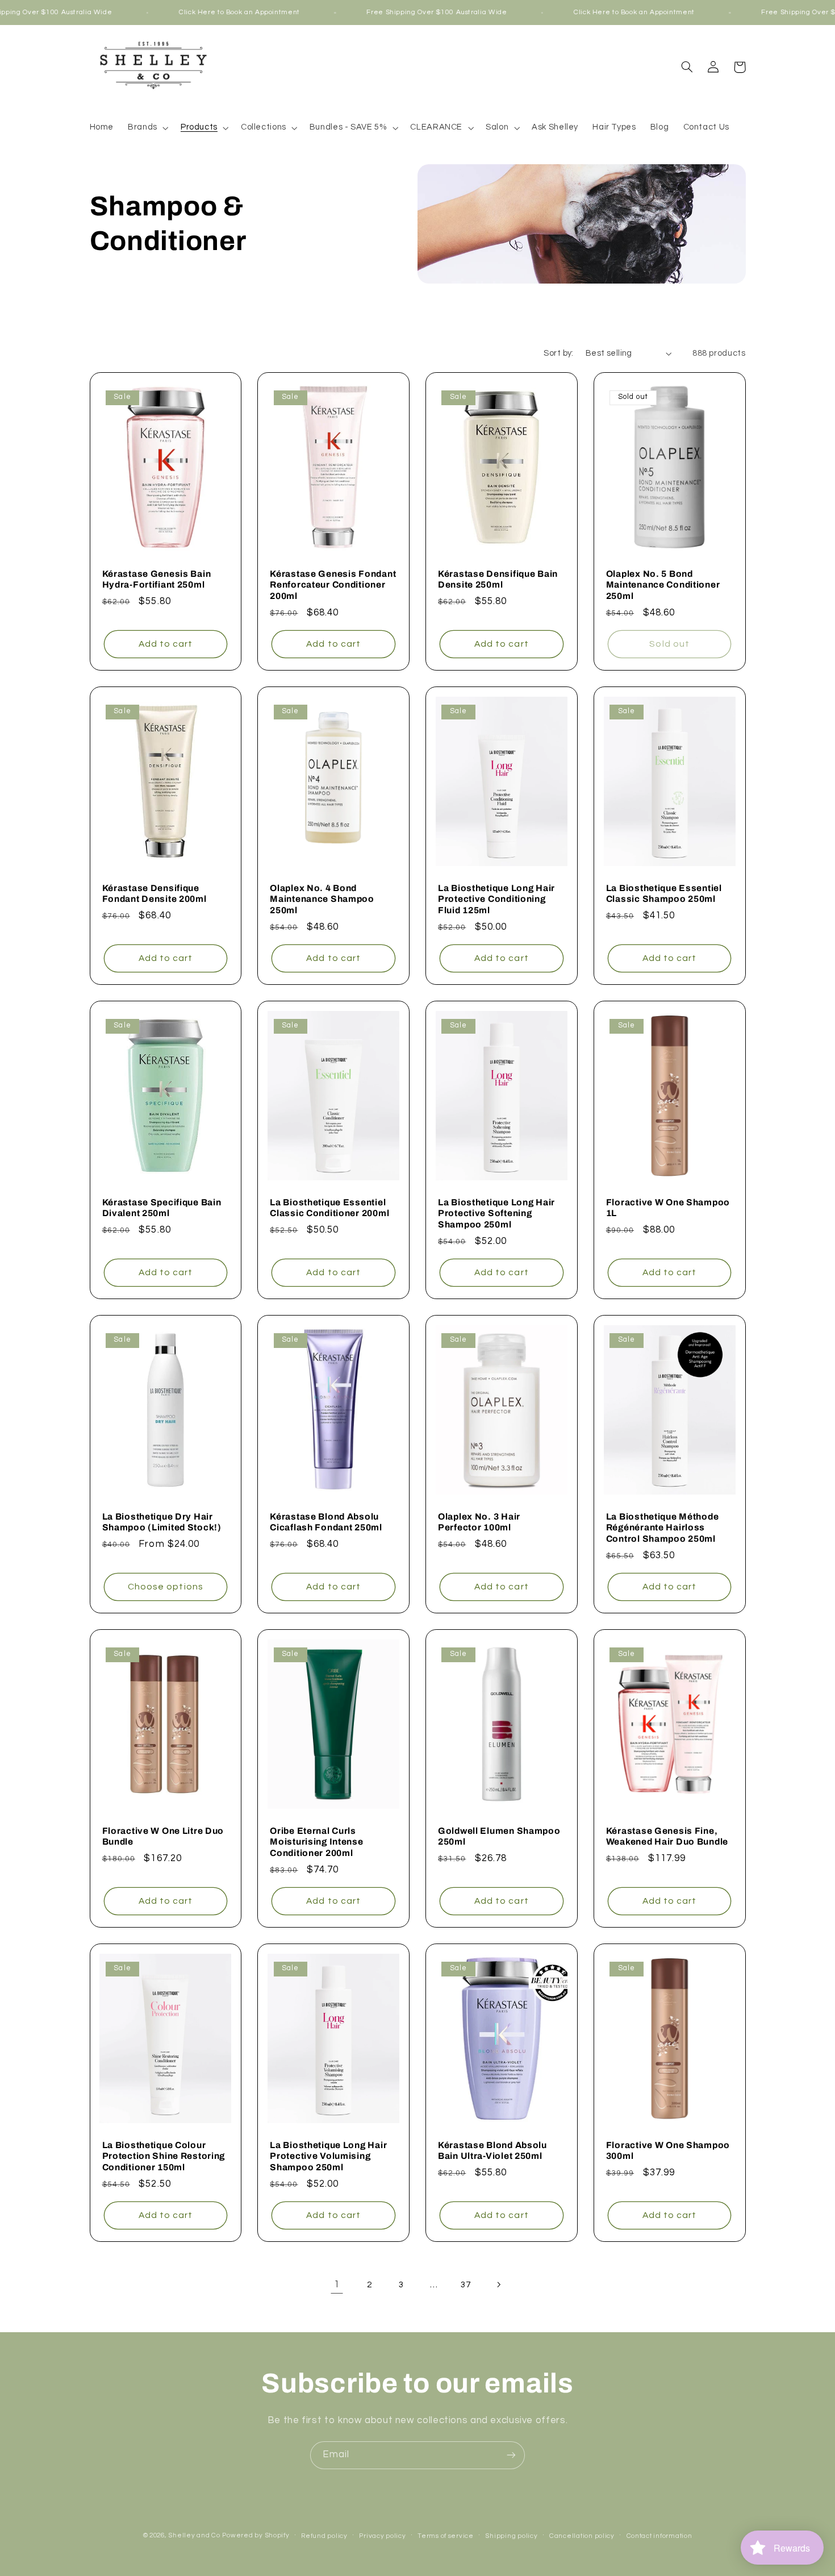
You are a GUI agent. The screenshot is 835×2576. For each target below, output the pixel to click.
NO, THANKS (492, 1354)
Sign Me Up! (492, 1320)
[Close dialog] (625, 1177)
